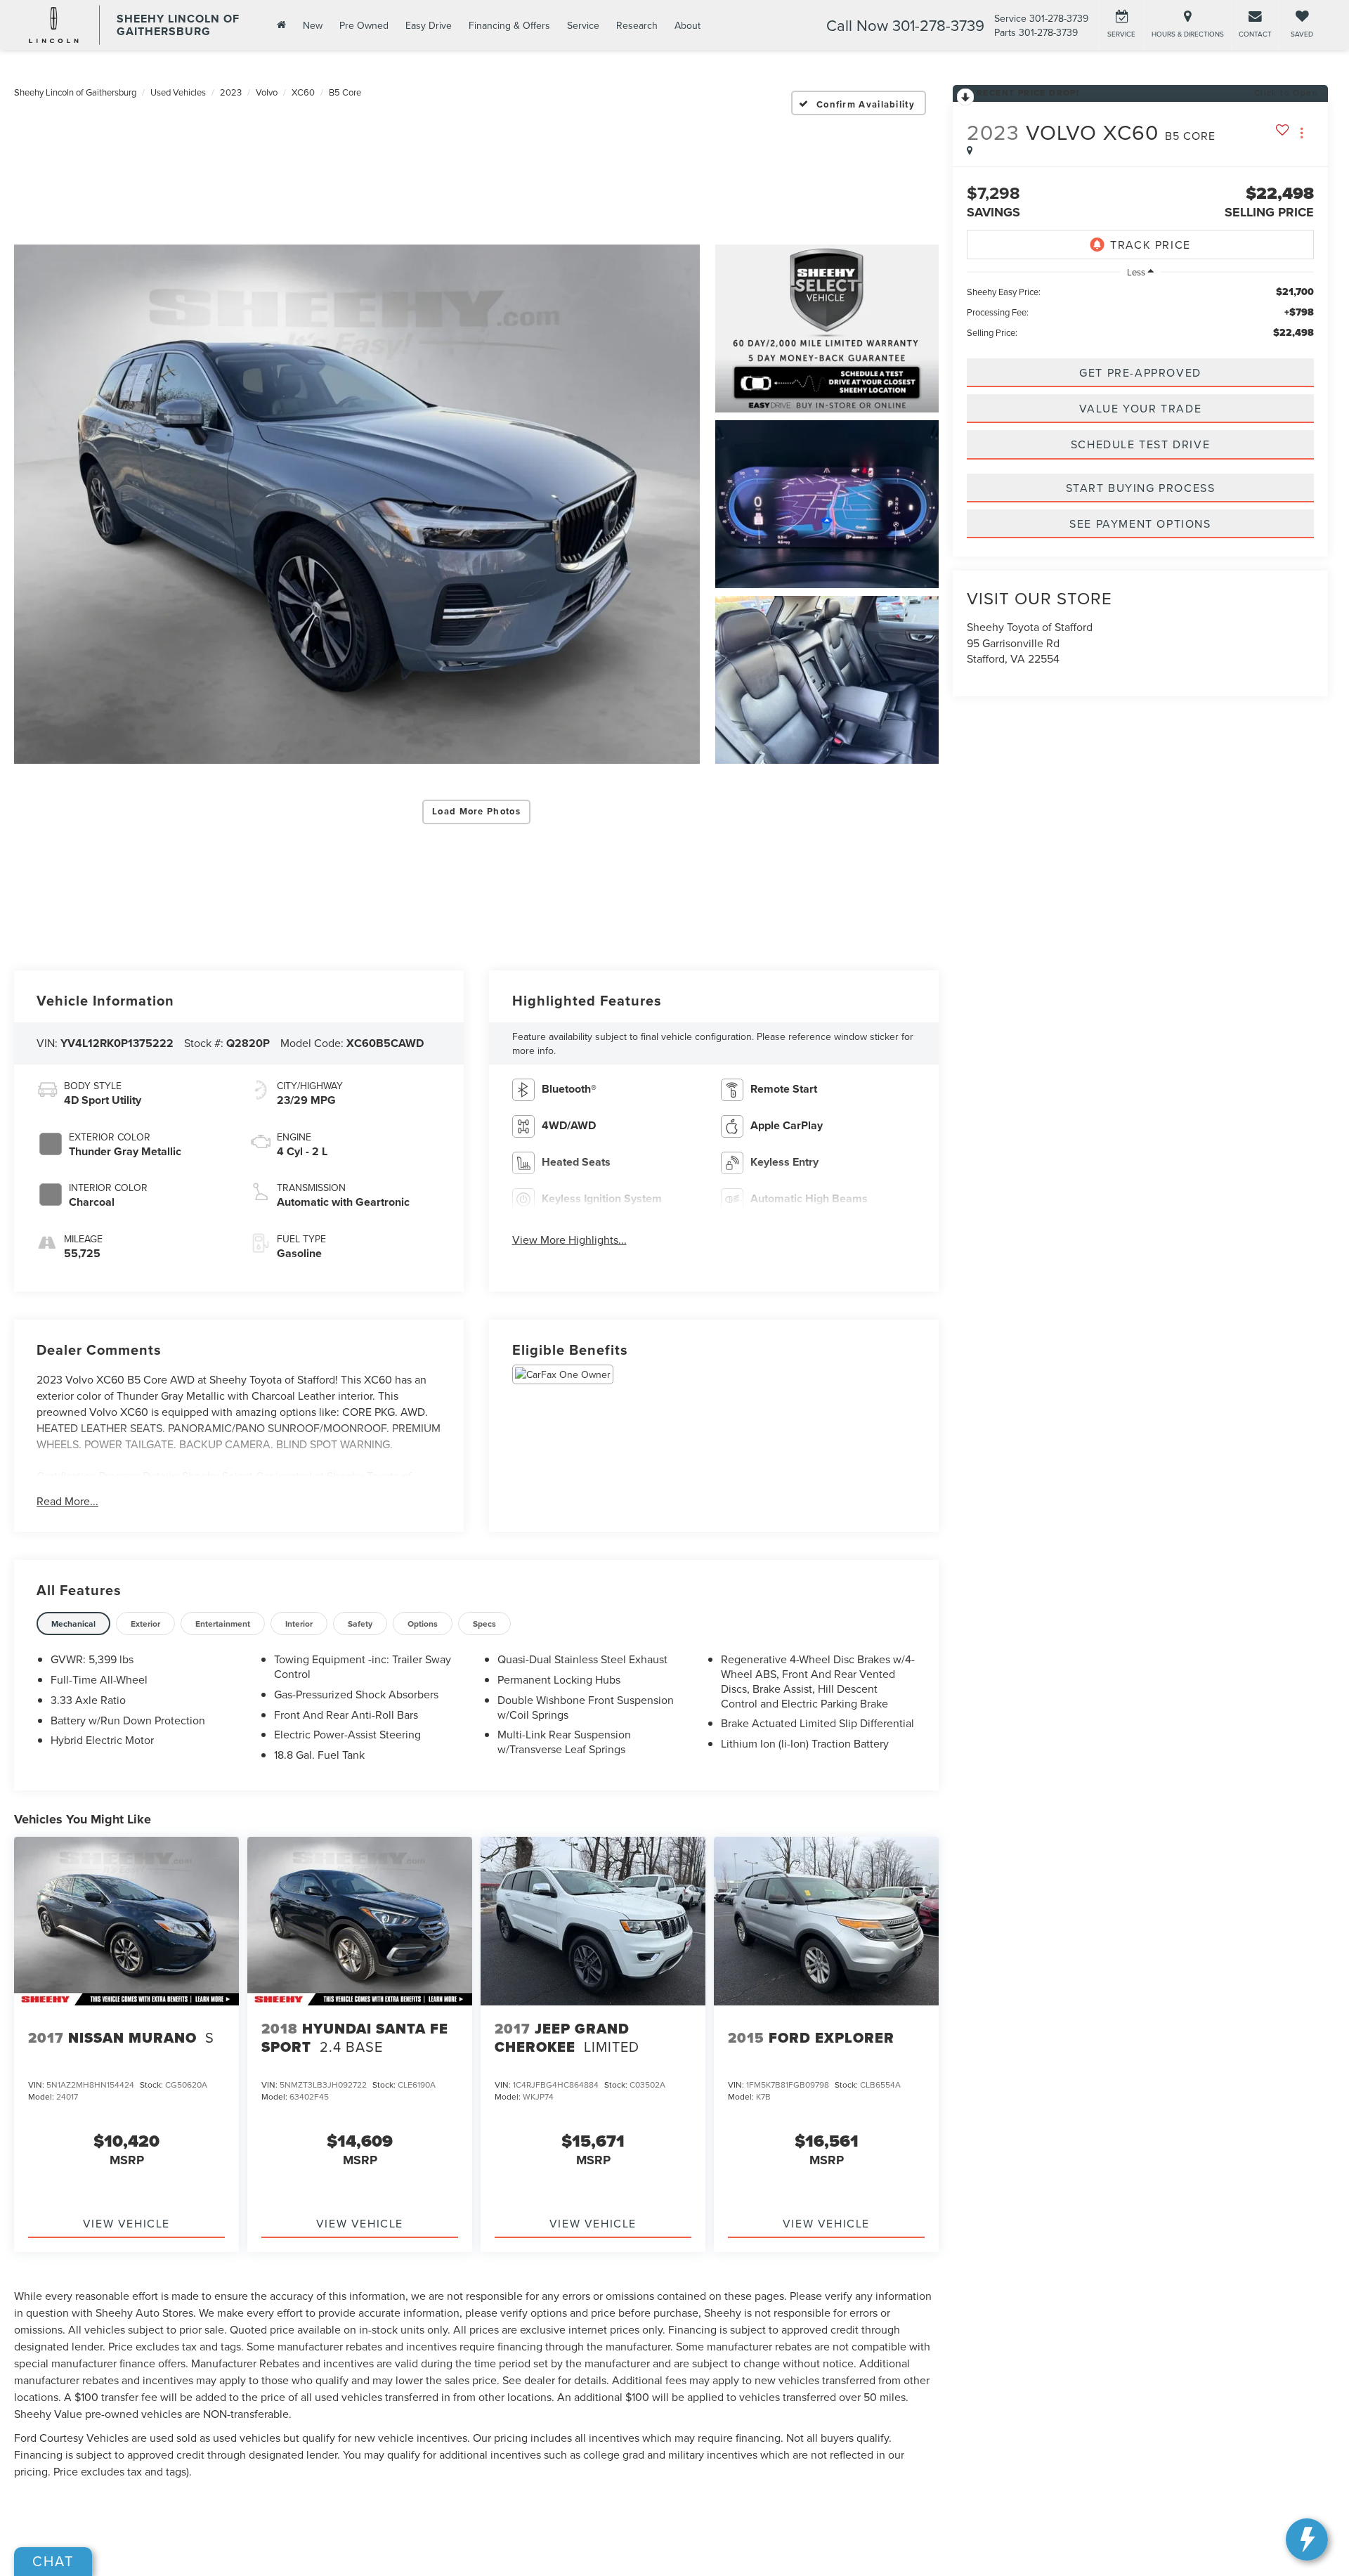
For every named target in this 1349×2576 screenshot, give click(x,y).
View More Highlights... (569, 1240)
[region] (1140, 312)
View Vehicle (126, 2223)
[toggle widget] (1307, 2539)
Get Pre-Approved (1140, 372)
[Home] (280, 25)
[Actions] (1302, 133)
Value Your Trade (1141, 408)
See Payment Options (1140, 523)
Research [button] (637, 25)
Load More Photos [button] (476, 811)
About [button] (687, 25)
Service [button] (583, 25)
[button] (357, 504)
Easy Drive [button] (429, 25)
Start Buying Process (1141, 488)
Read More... (67, 1501)
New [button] (313, 25)
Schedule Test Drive (1140, 445)
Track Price (1151, 245)
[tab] (73, 1624)
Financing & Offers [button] (509, 25)
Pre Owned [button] (364, 25)
